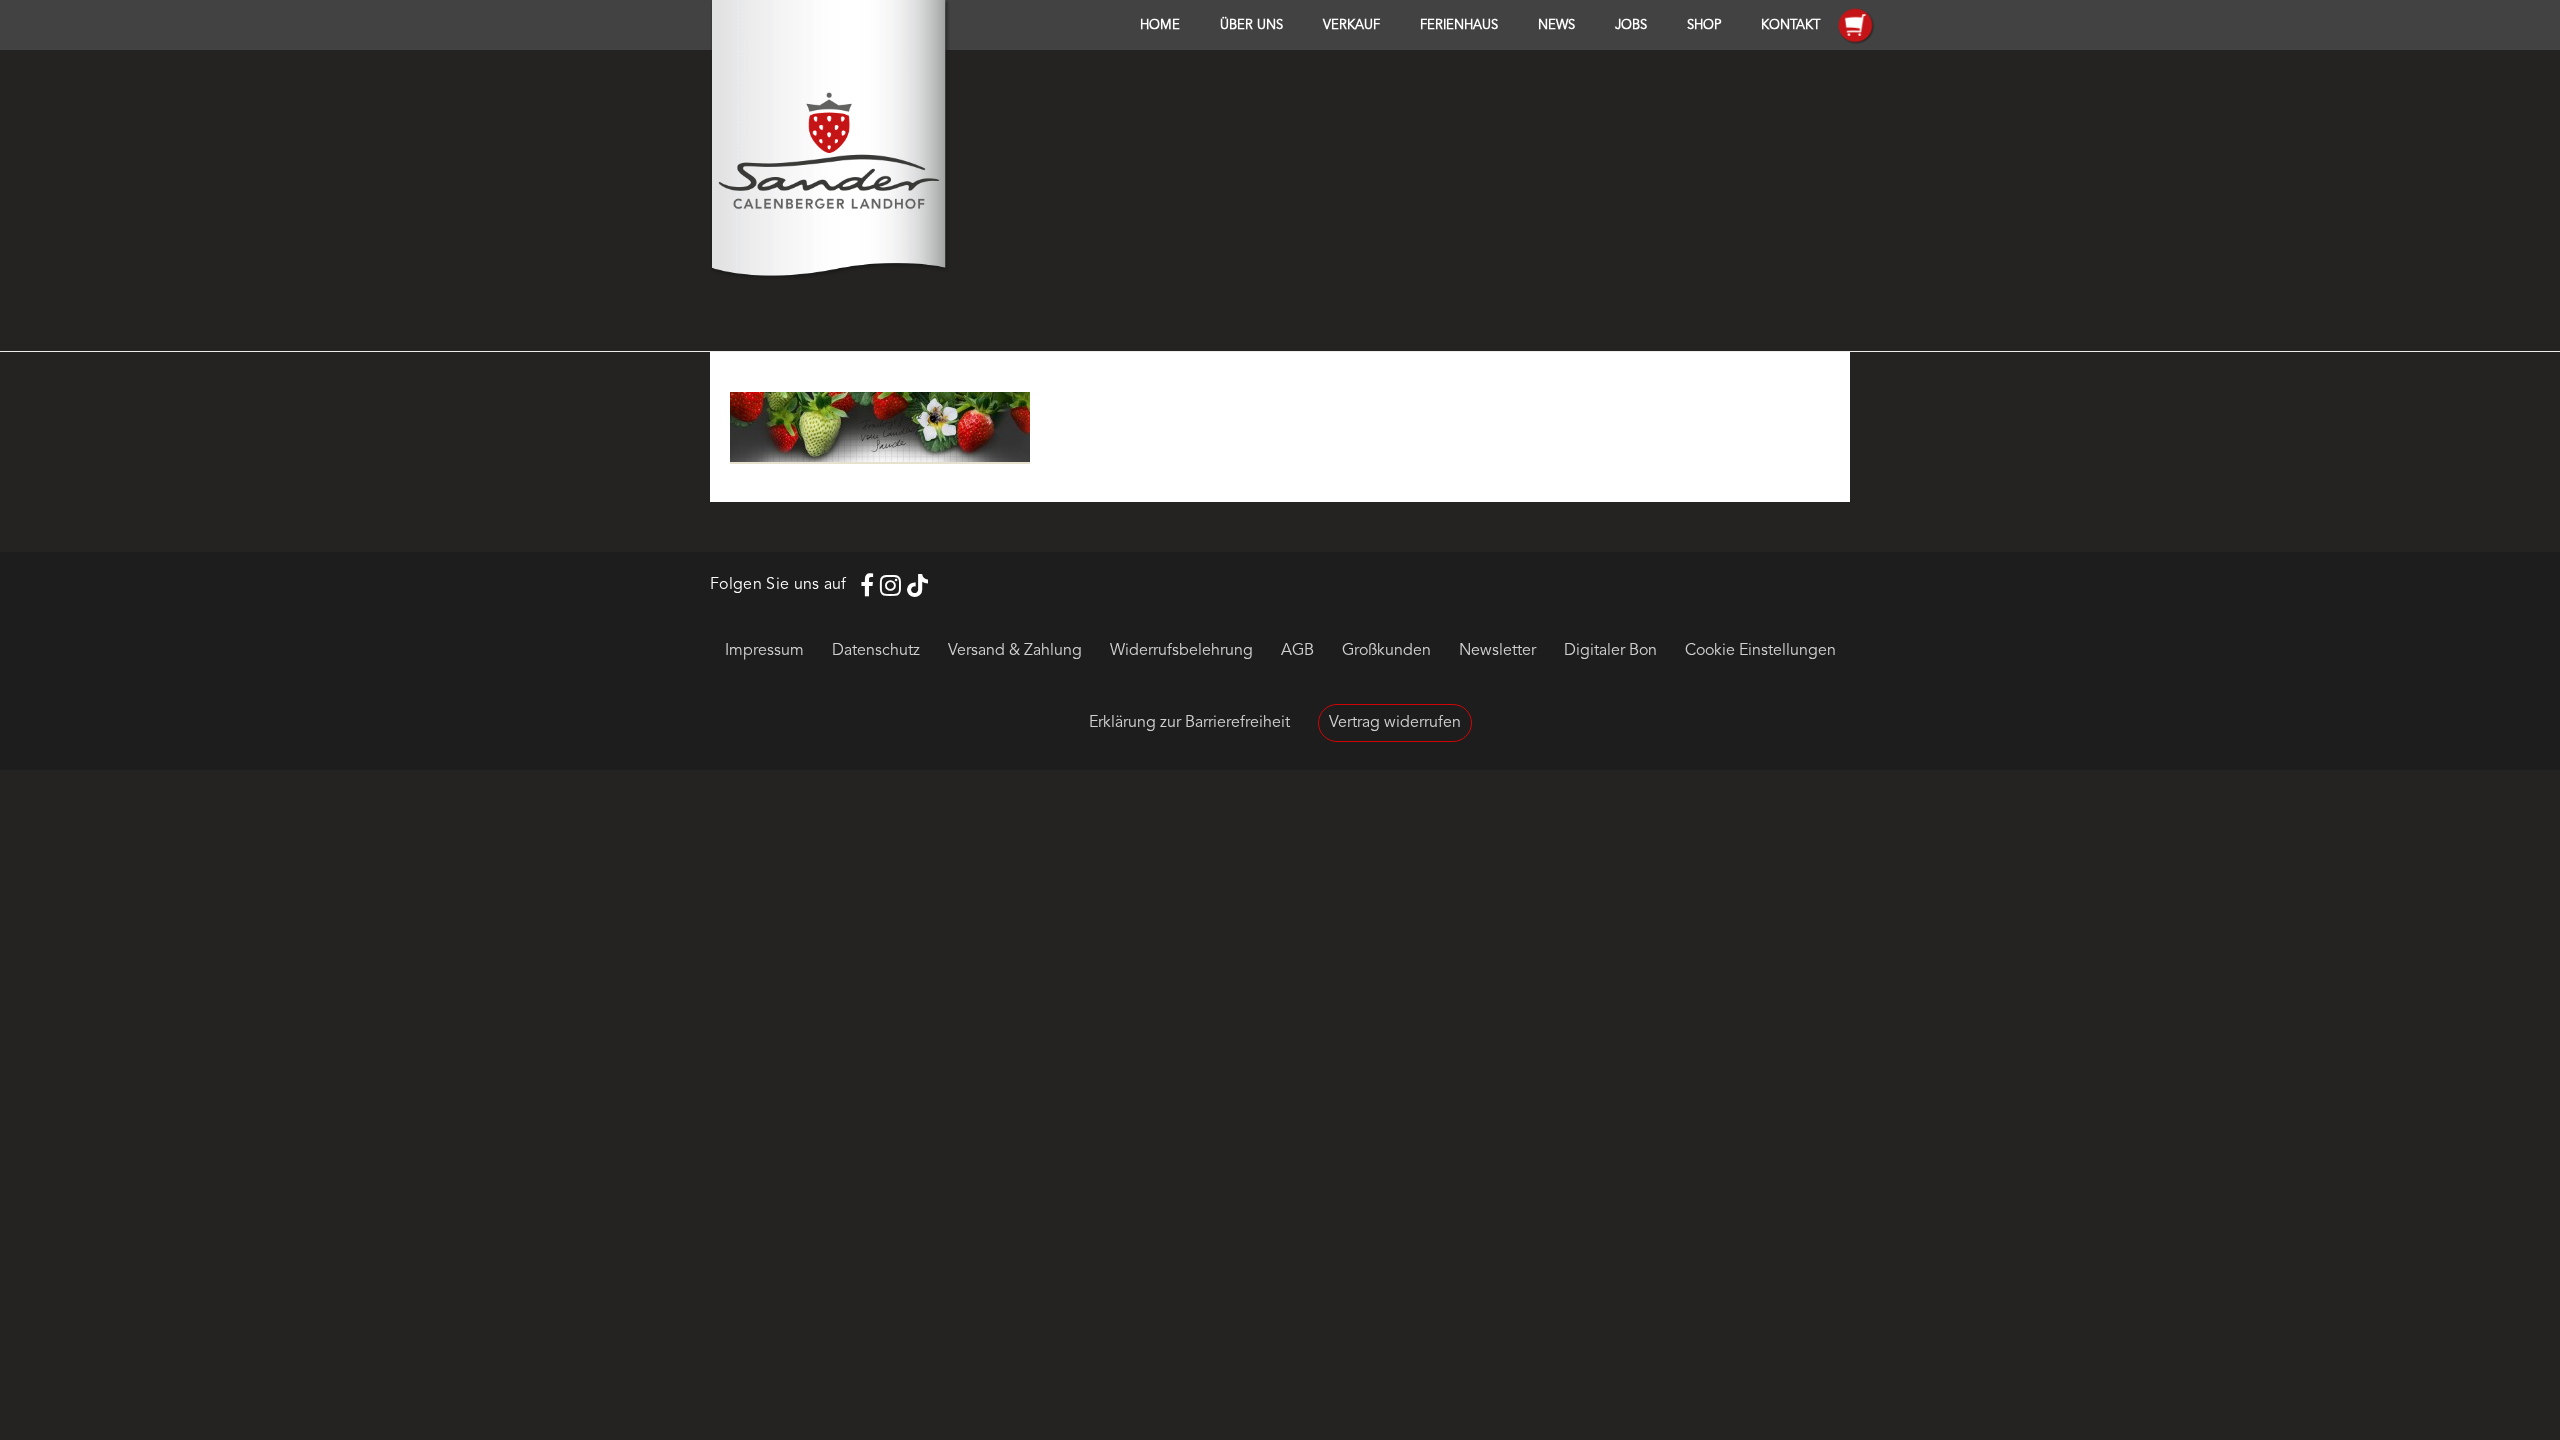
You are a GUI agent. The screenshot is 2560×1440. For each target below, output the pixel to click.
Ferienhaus (1459, 25)
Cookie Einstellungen (1760, 651)
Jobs (1631, 25)
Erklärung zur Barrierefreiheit (1189, 723)
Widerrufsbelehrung (1181, 651)
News (1556, 25)
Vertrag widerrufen (1395, 723)
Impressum (764, 651)
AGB (1297, 651)
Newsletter (1497, 651)
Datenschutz (876, 651)
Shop (1704, 25)
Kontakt (1790, 25)
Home (1160, 25)
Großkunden (1386, 651)
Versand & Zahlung (1015, 651)
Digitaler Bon (1610, 651)
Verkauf (1351, 25)
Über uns (1251, 25)
